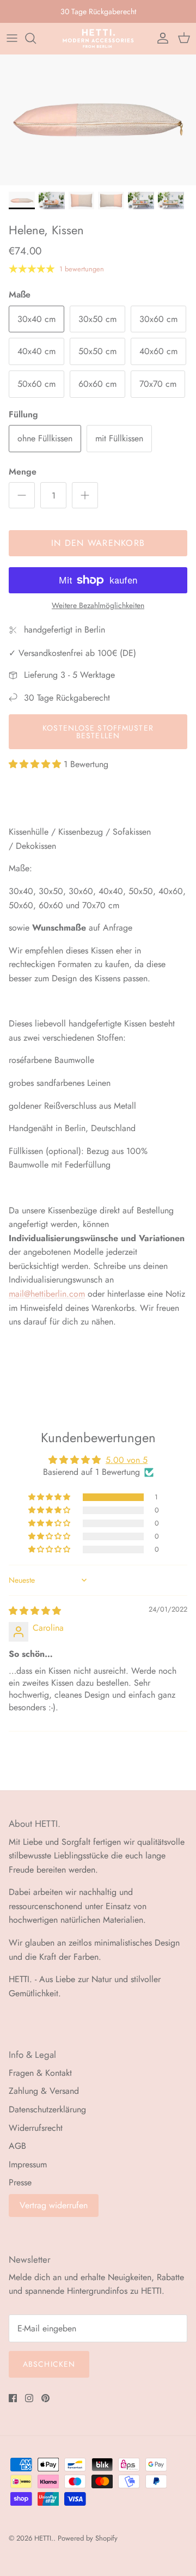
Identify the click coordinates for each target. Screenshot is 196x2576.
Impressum (28, 2164)
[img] (35, 1611)
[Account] (160, 38)
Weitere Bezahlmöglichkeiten (98, 606)
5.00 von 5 (127, 1460)
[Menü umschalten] (12, 38)
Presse (20, 2182)
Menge (23, 472)
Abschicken (49, 2364)
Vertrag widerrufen (54, 2205)
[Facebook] (13, 2398)
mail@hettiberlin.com (47, 1294)
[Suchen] (36, 38)
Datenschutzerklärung (47, 2109)
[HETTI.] (98, 38)
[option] (98, 120)
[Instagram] (29, 2398)
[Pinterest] (45, 2398)
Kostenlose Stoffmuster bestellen (98, 732)
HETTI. (44, 2538)
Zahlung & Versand (44, 2091)
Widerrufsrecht (36, 2128)
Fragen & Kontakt (40, 2073)
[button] (36, 764)
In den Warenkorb (98, 543)
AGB (17, 2146)
